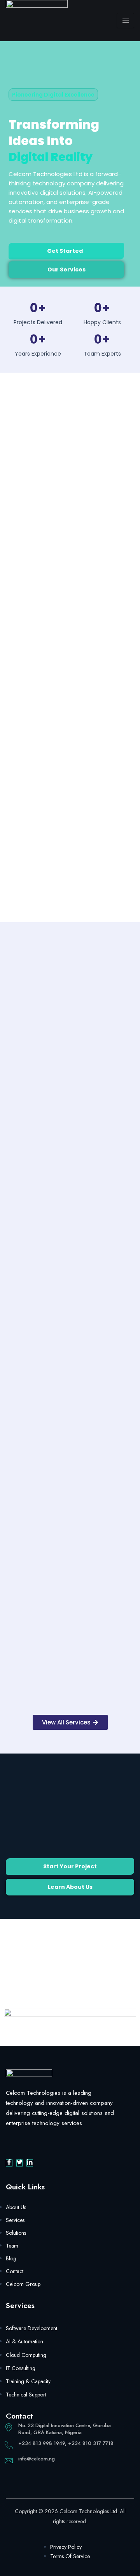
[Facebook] (9, 2163)
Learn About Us (70, 1887)
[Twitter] (20, 2163)
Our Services (66, 270)
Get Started (65, 251)
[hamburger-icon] (125, 21)
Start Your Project (70, 1866)
